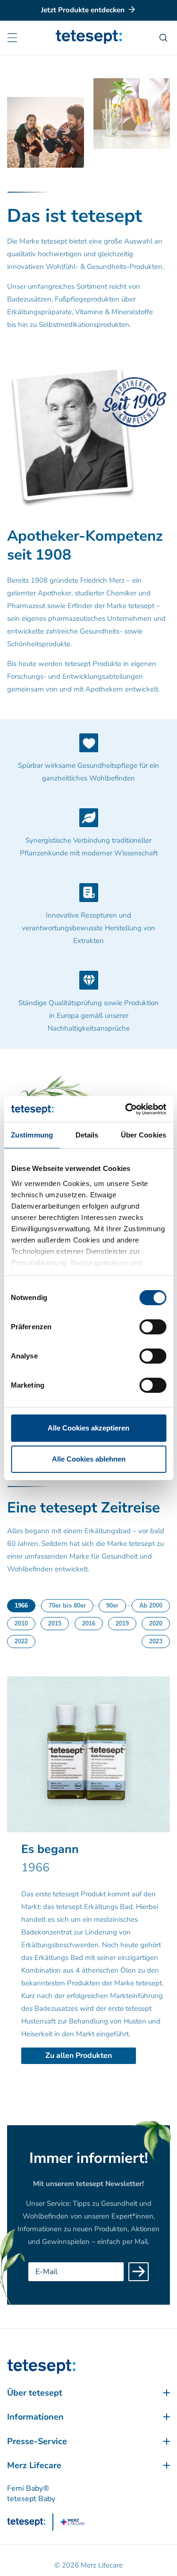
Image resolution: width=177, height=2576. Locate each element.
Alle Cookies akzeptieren (88, 1428)
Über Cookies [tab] (143, 1135)
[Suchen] (164, 38)
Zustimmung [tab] (32, 1135)
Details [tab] (87, 1135)
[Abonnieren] (139, 2272)
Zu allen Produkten (79, 2056)
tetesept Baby (31, 2499)
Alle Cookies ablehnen (89, 1459)
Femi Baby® (28, 2488)
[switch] (153, 1327)
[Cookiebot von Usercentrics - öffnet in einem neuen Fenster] (126, 1109)
